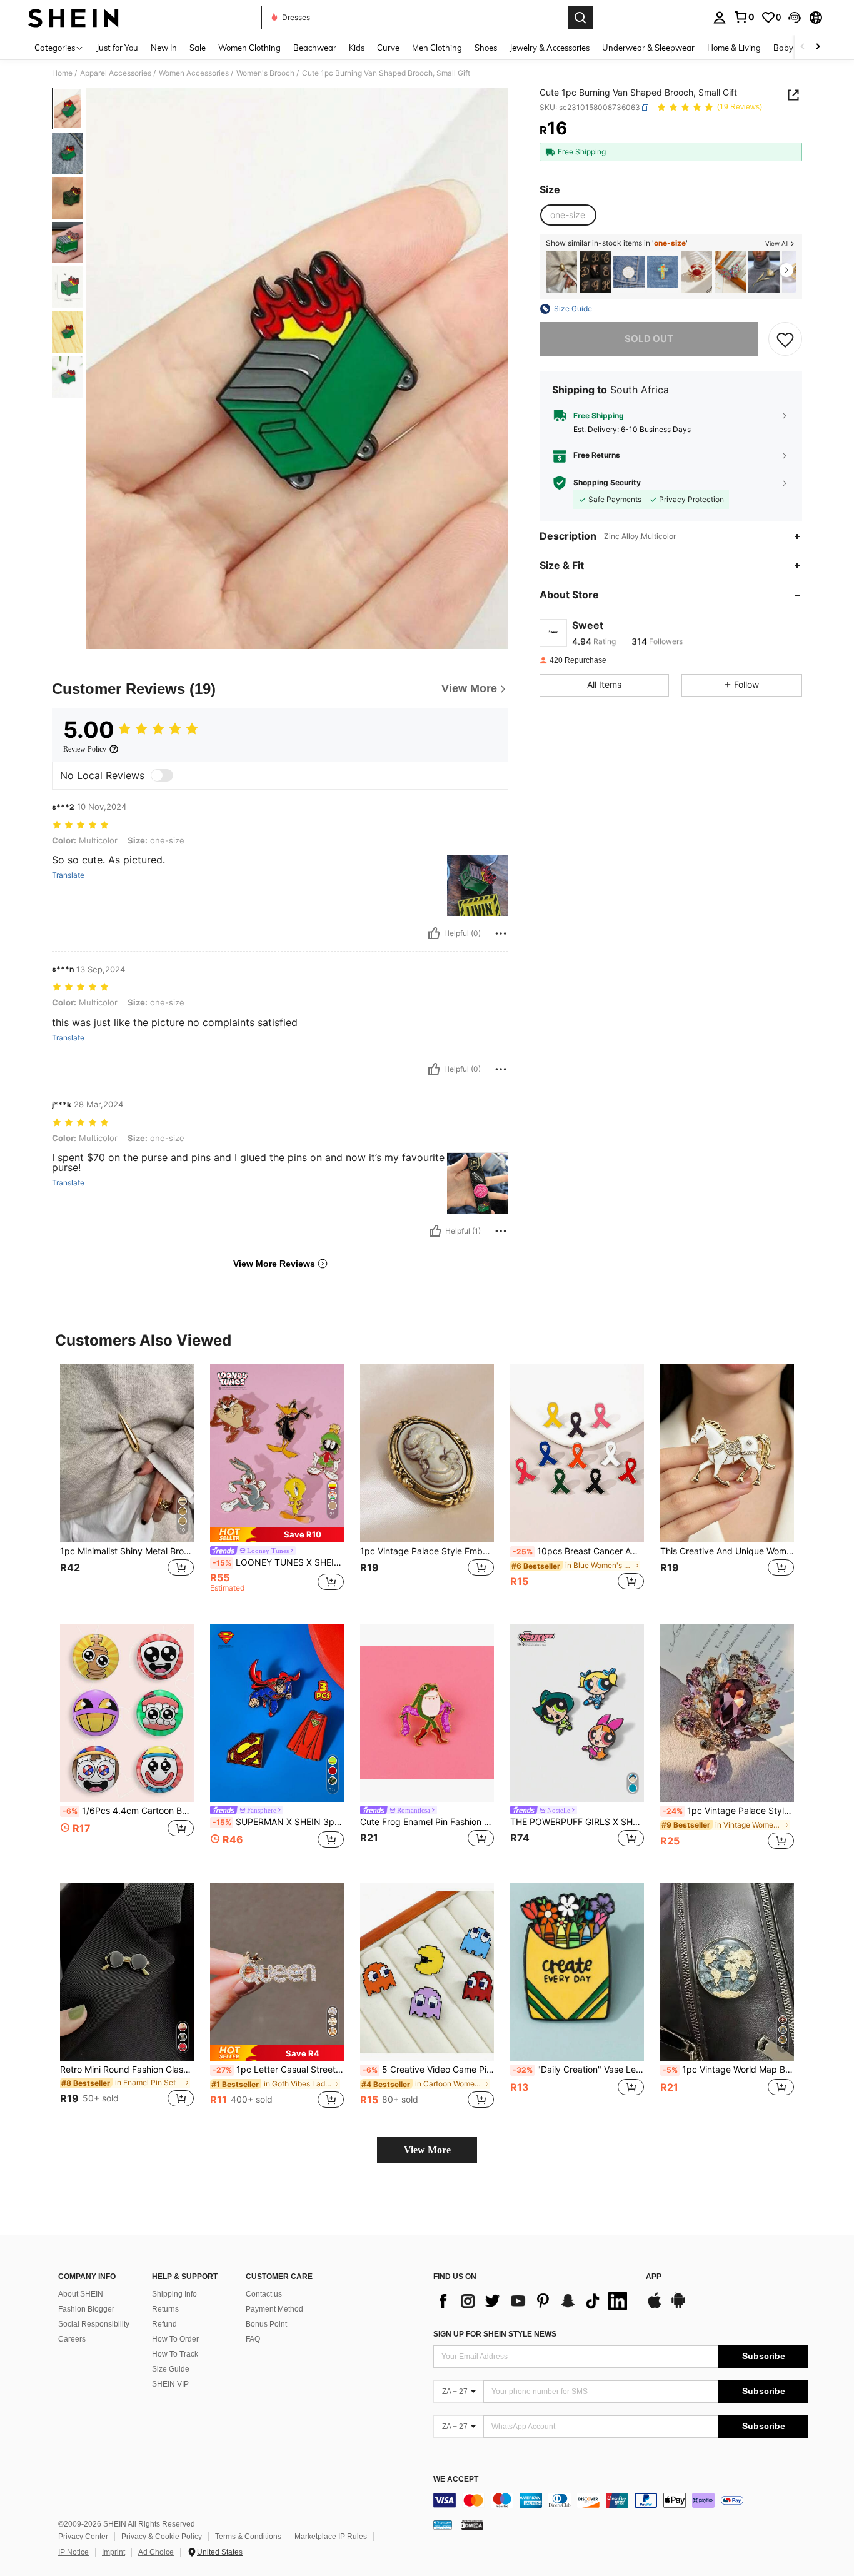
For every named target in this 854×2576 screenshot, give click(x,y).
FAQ (253, 2339)
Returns (165, 2309)
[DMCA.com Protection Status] (472, 2525)
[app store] (655, 2307)
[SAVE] (785, 339)
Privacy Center (83, 2537)
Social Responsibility (94, 2324)
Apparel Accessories (116, 73)
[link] (744, 17)
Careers (72, 2339)
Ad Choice (156, 2552)
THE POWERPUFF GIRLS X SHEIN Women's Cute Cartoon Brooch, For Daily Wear (577, 1822)
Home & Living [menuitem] (734, 48)
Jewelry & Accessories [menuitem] (550, 48)
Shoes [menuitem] (486, 48)
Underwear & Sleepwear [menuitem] (648, 48)
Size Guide (171, 2369)
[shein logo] (73, 18)
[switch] (162, 775)
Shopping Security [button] (607, 483)
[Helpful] (434, 933)
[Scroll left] (803, 47)
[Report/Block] (501, 933)
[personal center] (720, 18)
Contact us (264, 2294)
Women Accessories (194, 73)
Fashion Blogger (86, 2309)
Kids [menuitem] (357, 48)
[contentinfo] (621, 2500)
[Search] (580, 18)
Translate (68, 875)
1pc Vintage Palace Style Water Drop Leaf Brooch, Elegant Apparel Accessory (728, 1811)
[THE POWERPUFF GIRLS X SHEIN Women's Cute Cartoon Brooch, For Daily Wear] (577, 1713)
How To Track (175, 2354)
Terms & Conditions (248, 2537)
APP (654, 2277)
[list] (533, 2301)
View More (427, 2150)
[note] (277, 1535)
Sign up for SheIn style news (495, 2334)
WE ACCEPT (456, 2479)
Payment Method (274, 2309)
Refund (164, 2324)
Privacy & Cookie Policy (162, 2537)
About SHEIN (81, 2294)
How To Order (175, 2339)
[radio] (568, 216)
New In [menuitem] (164, 48)
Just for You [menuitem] (117, 48)
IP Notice (73, 2552)
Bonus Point (266, 2324)
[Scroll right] (818, 47)
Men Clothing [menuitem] (437, 48)
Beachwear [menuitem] (315, 48)
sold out (649, 339)
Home (62, 73)
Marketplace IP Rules (331, 2537)
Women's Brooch (265, 73)
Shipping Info (174, 2294)
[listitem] (561, 272)
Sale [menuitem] (198, 48)
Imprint (113, 2552)
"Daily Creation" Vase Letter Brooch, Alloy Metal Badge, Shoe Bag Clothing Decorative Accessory (578, 2070)
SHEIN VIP (170, 2384)
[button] (795, 18)
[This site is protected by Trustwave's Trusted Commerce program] (443, 2525)
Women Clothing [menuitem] (249, 48)
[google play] (678, 2307)
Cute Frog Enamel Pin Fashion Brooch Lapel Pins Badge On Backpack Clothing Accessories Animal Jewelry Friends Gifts (427, 1822)
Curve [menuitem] (388, 48)
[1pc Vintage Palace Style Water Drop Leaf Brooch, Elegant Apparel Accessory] (727, 1713)
